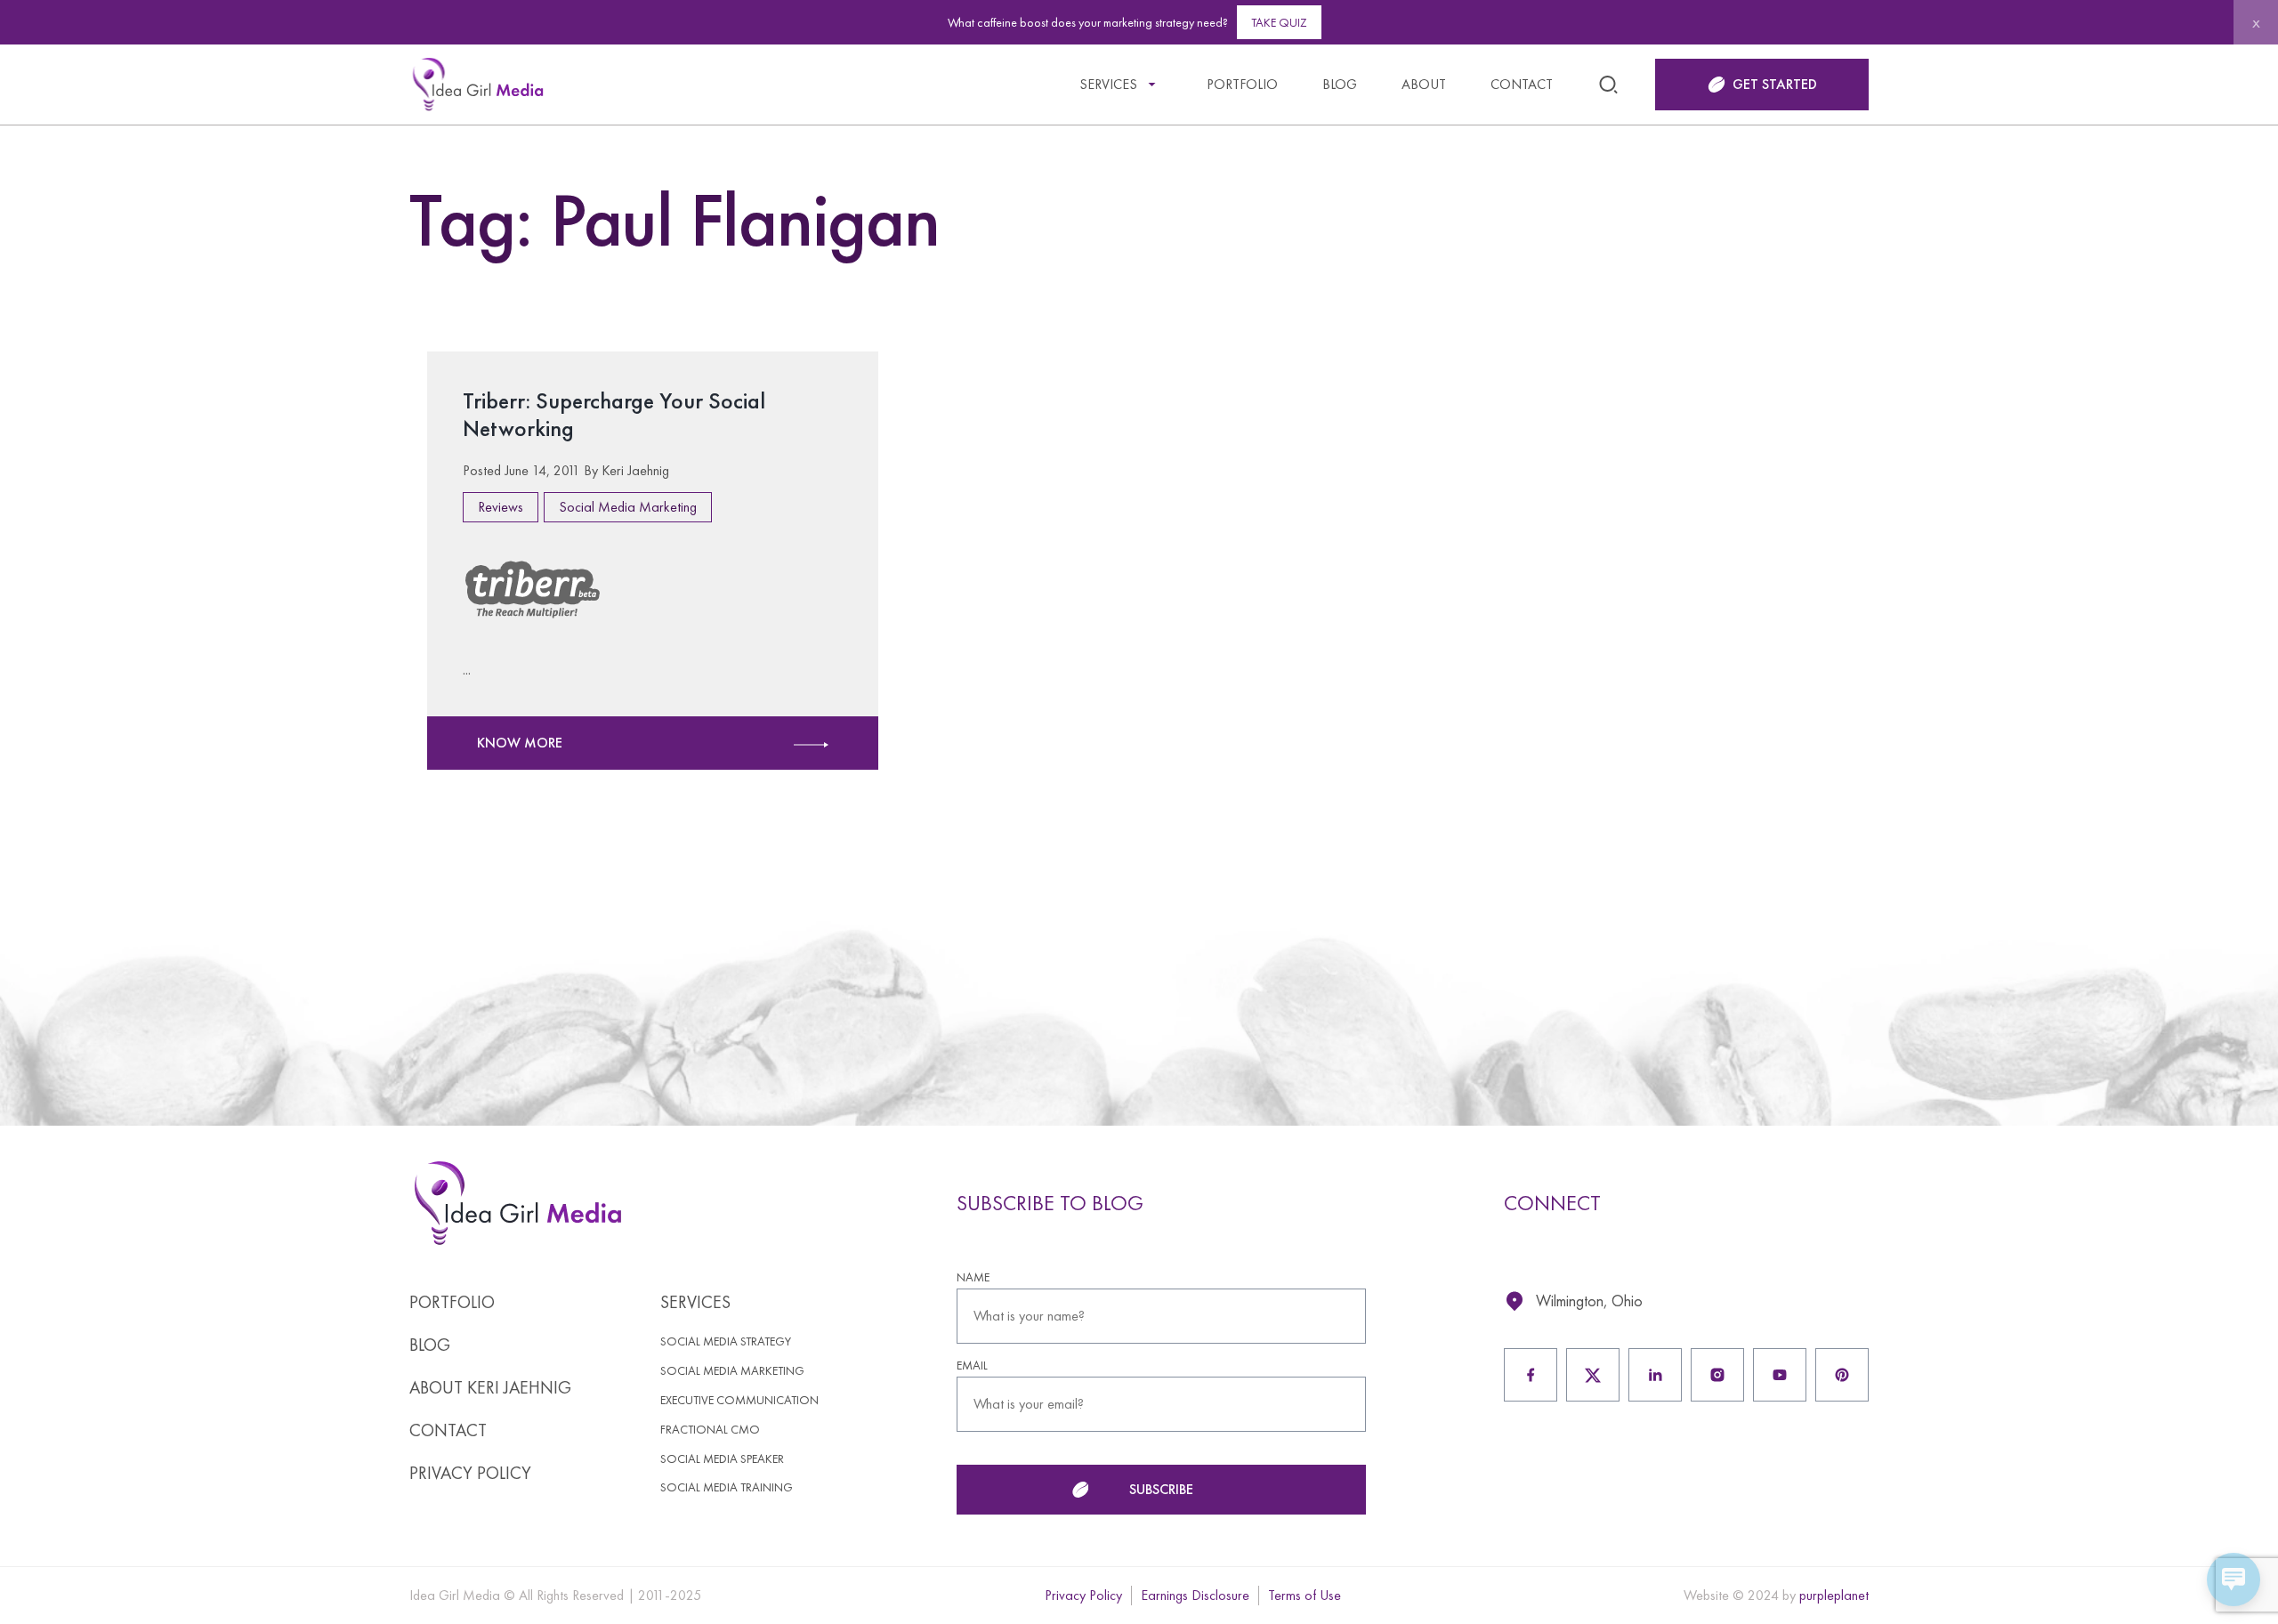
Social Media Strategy (726, 1341)
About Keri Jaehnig (490, 1387)
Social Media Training (727, 1487)
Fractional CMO (710, 1430)
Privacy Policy (470, 1473)
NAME (973, 1277)
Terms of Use (1305, 1595)
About (1424, 84)
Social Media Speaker (722, 1459)
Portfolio (1242, 84)
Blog (1340, 84)
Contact (1522, 84)
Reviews (501, 507)
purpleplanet (1834, 1595)
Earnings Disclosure (1195, 1595)
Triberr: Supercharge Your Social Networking (614, 414)
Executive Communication (739, 1400)
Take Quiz (1279, 22)
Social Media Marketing (628, 507)
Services (1108, 84)
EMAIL (972, 1365)
